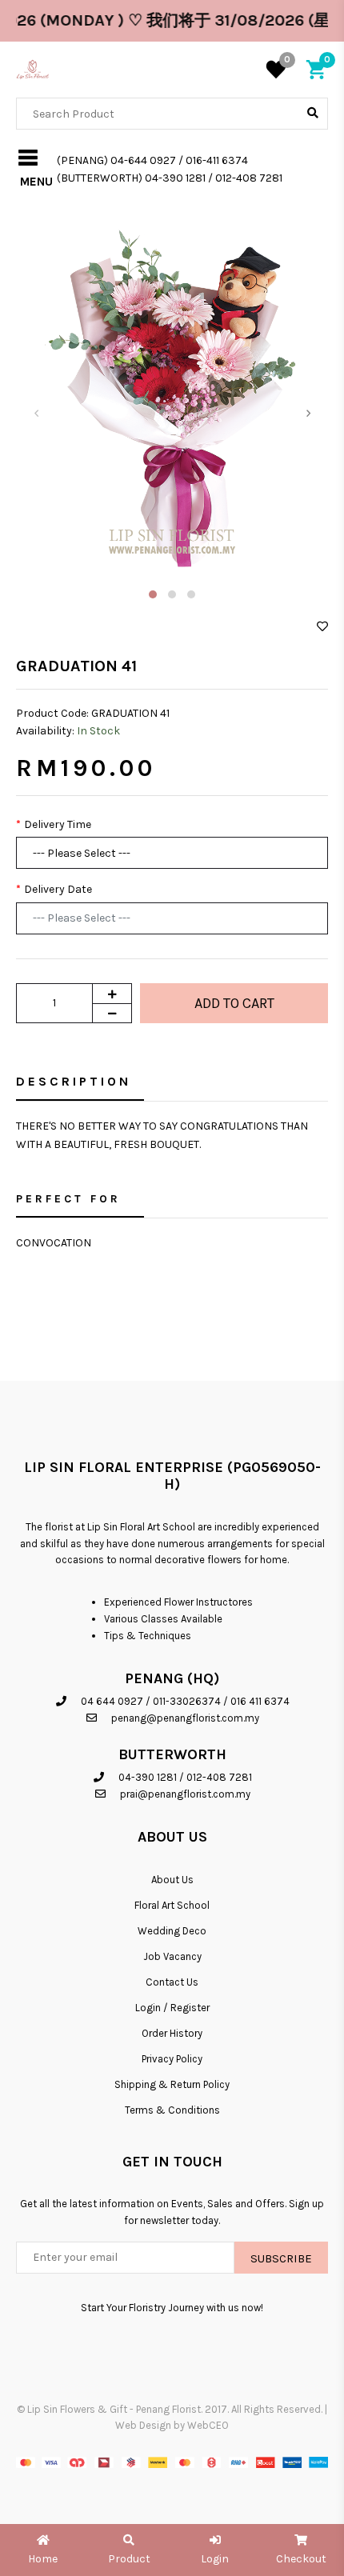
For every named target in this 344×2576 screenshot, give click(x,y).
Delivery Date (58, 889)
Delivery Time (58, 824)
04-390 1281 (148, 1777)
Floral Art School (172, 1905)
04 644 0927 (112, 1701)
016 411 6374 (260, 1701)
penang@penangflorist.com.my (185, 1718)
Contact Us (172, 1982)
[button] (153, 594)
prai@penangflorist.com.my (185, 1794)
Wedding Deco (172, 1931)
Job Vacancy (172, 1956)
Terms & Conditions (172, 2110)
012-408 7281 (219, 1777)
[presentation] (36, 413)
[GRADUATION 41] (172, 395)
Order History (172, 2033)
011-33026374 (187, 1701)
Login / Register (172, 2008)
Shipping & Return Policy (172, 2084)
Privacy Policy (172, 2059)
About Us (172, 1880)
